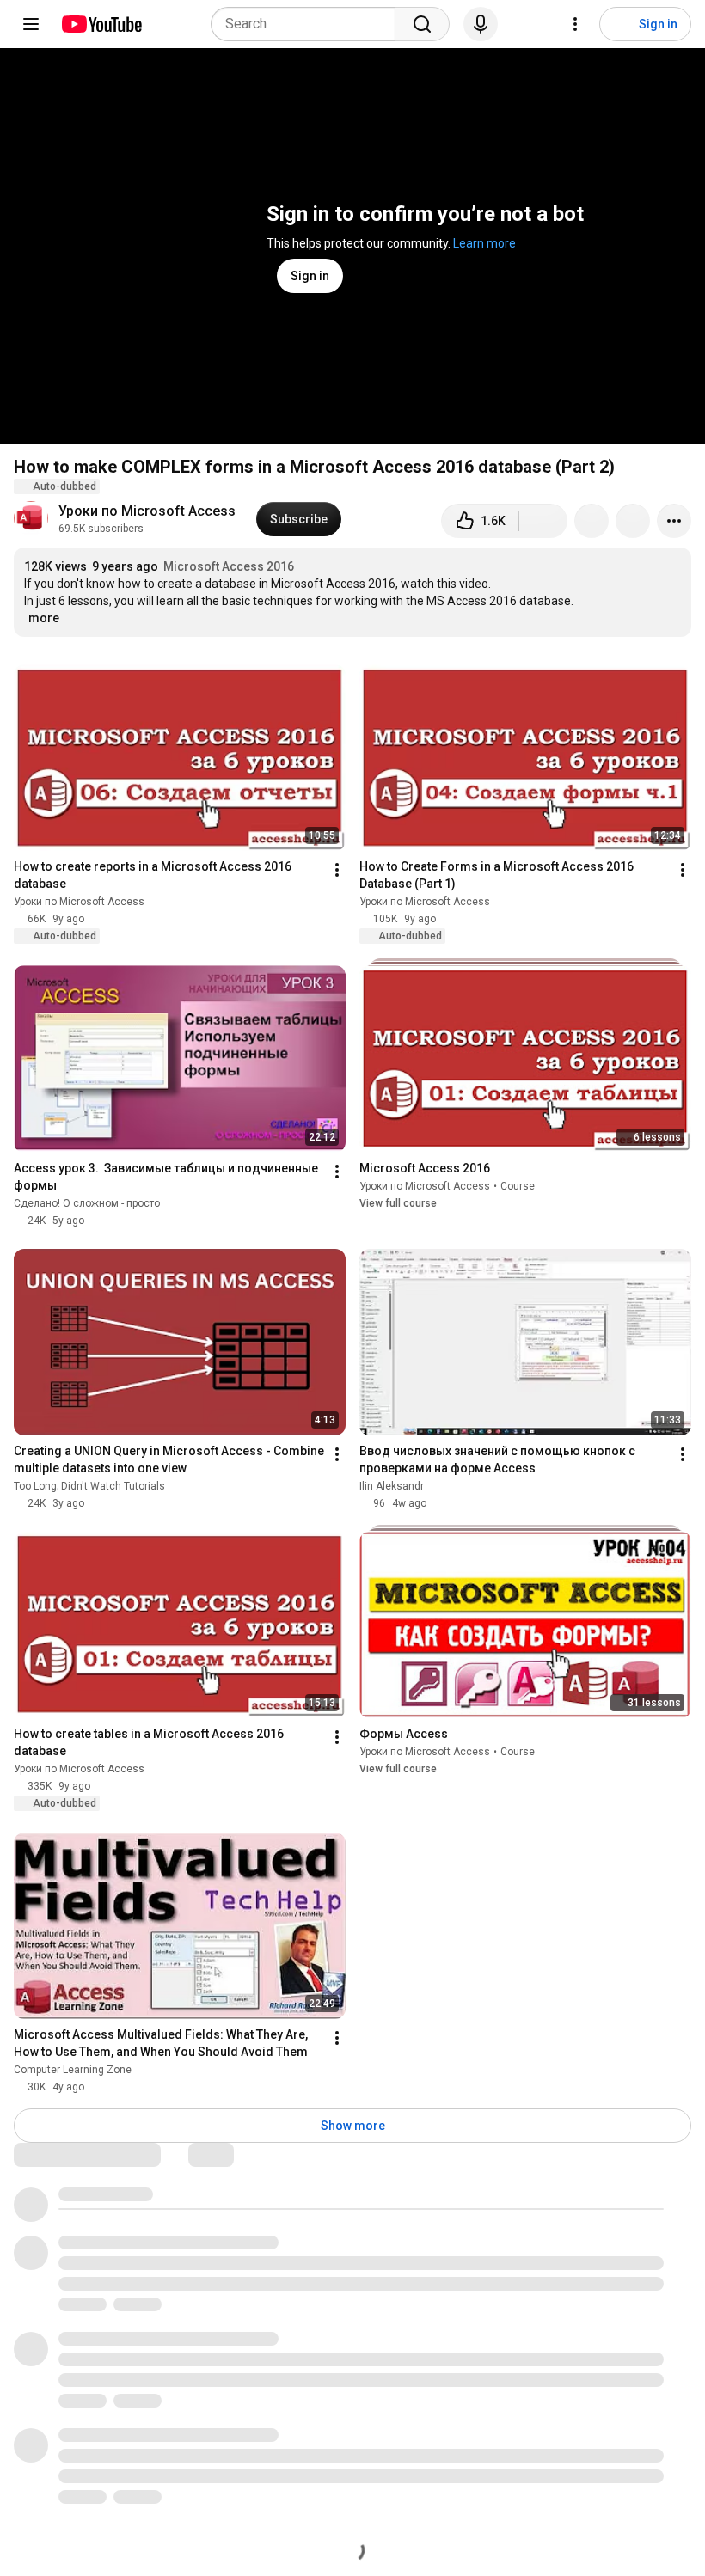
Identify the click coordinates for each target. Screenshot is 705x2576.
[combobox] (308, 24)
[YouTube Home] (101, 24)
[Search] (422, 24)
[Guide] (31, 24)
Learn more (484, 243)
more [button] (44, 618)
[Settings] (575, 24)
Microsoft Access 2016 (229, 566)
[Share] (592, 521)
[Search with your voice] (481, 24)
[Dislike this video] (543, 521)
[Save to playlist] (633, 521)
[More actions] (674, 521)
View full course (398, 1207)
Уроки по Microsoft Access (147, 511)
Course (518, 1190)
